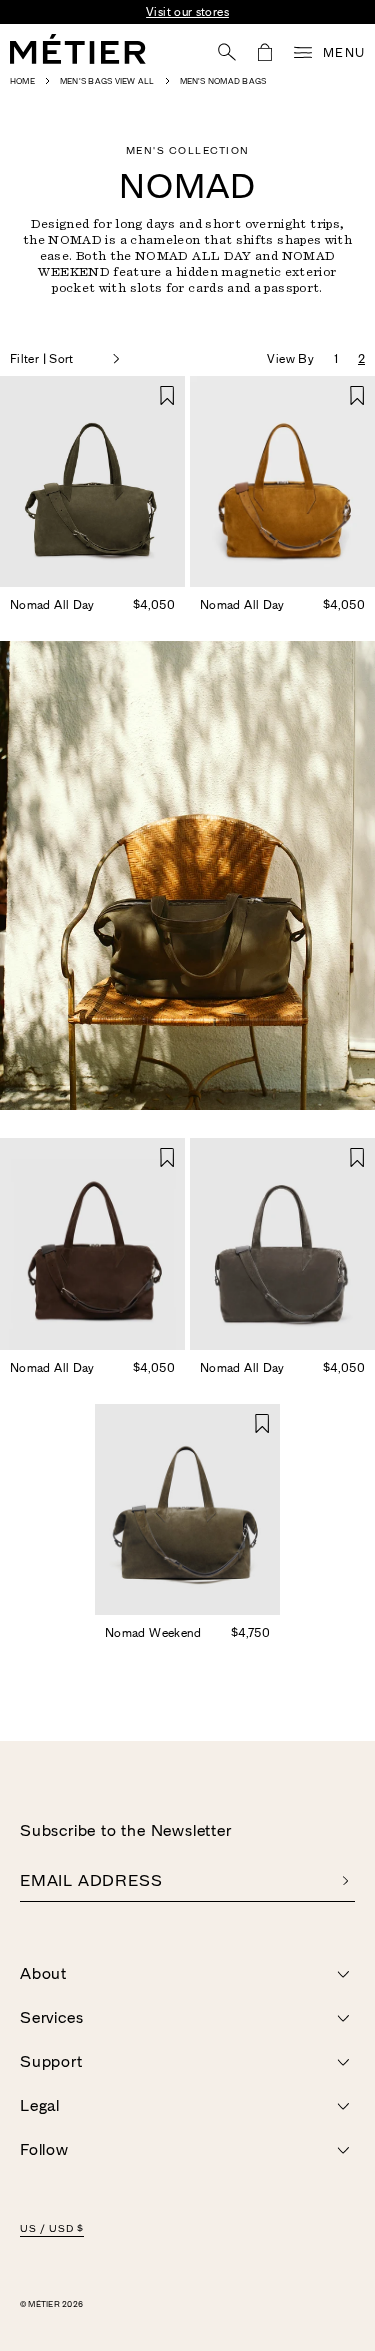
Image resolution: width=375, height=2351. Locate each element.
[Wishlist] (167, 395)
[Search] (227, 52)
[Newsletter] (345, 1881)
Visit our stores (187, 12)
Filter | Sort (42, 359)
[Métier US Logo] (78, 49)
